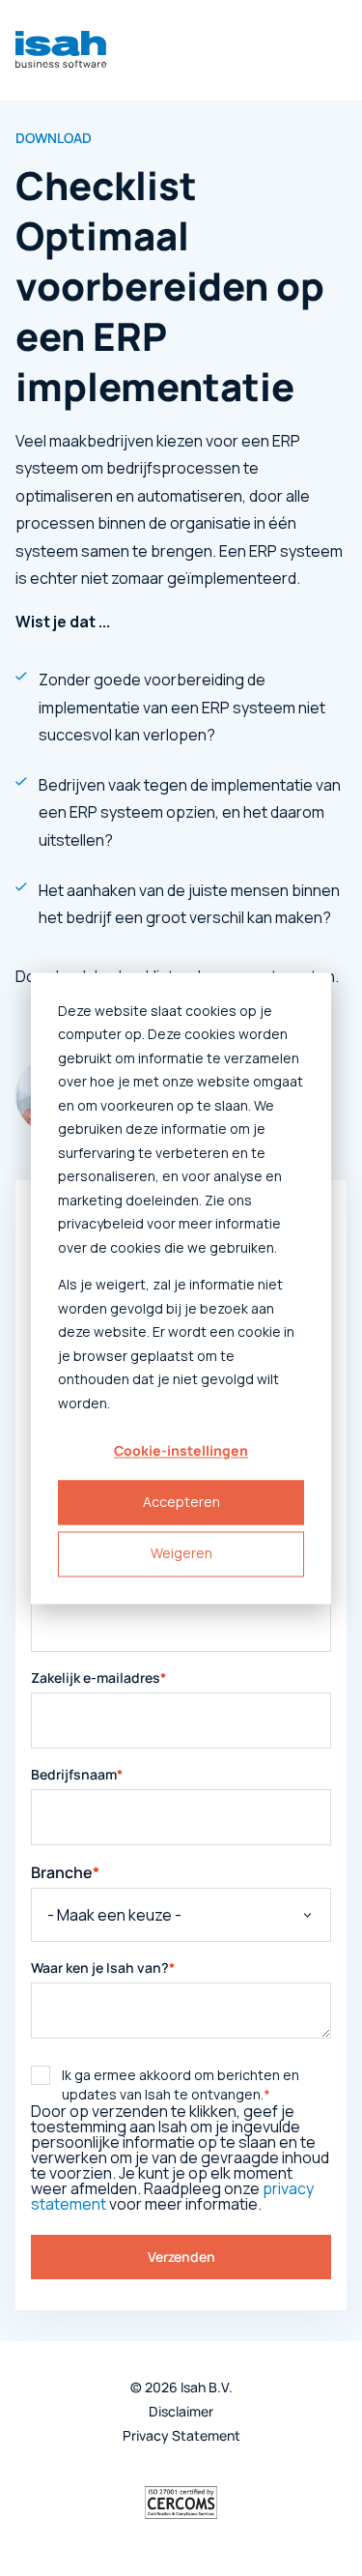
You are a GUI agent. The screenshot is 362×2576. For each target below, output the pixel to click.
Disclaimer (181, 2412)
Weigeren (181, 1554)
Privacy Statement (181, 2436)
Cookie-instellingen (181, 1450)
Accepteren (181, 1503)
